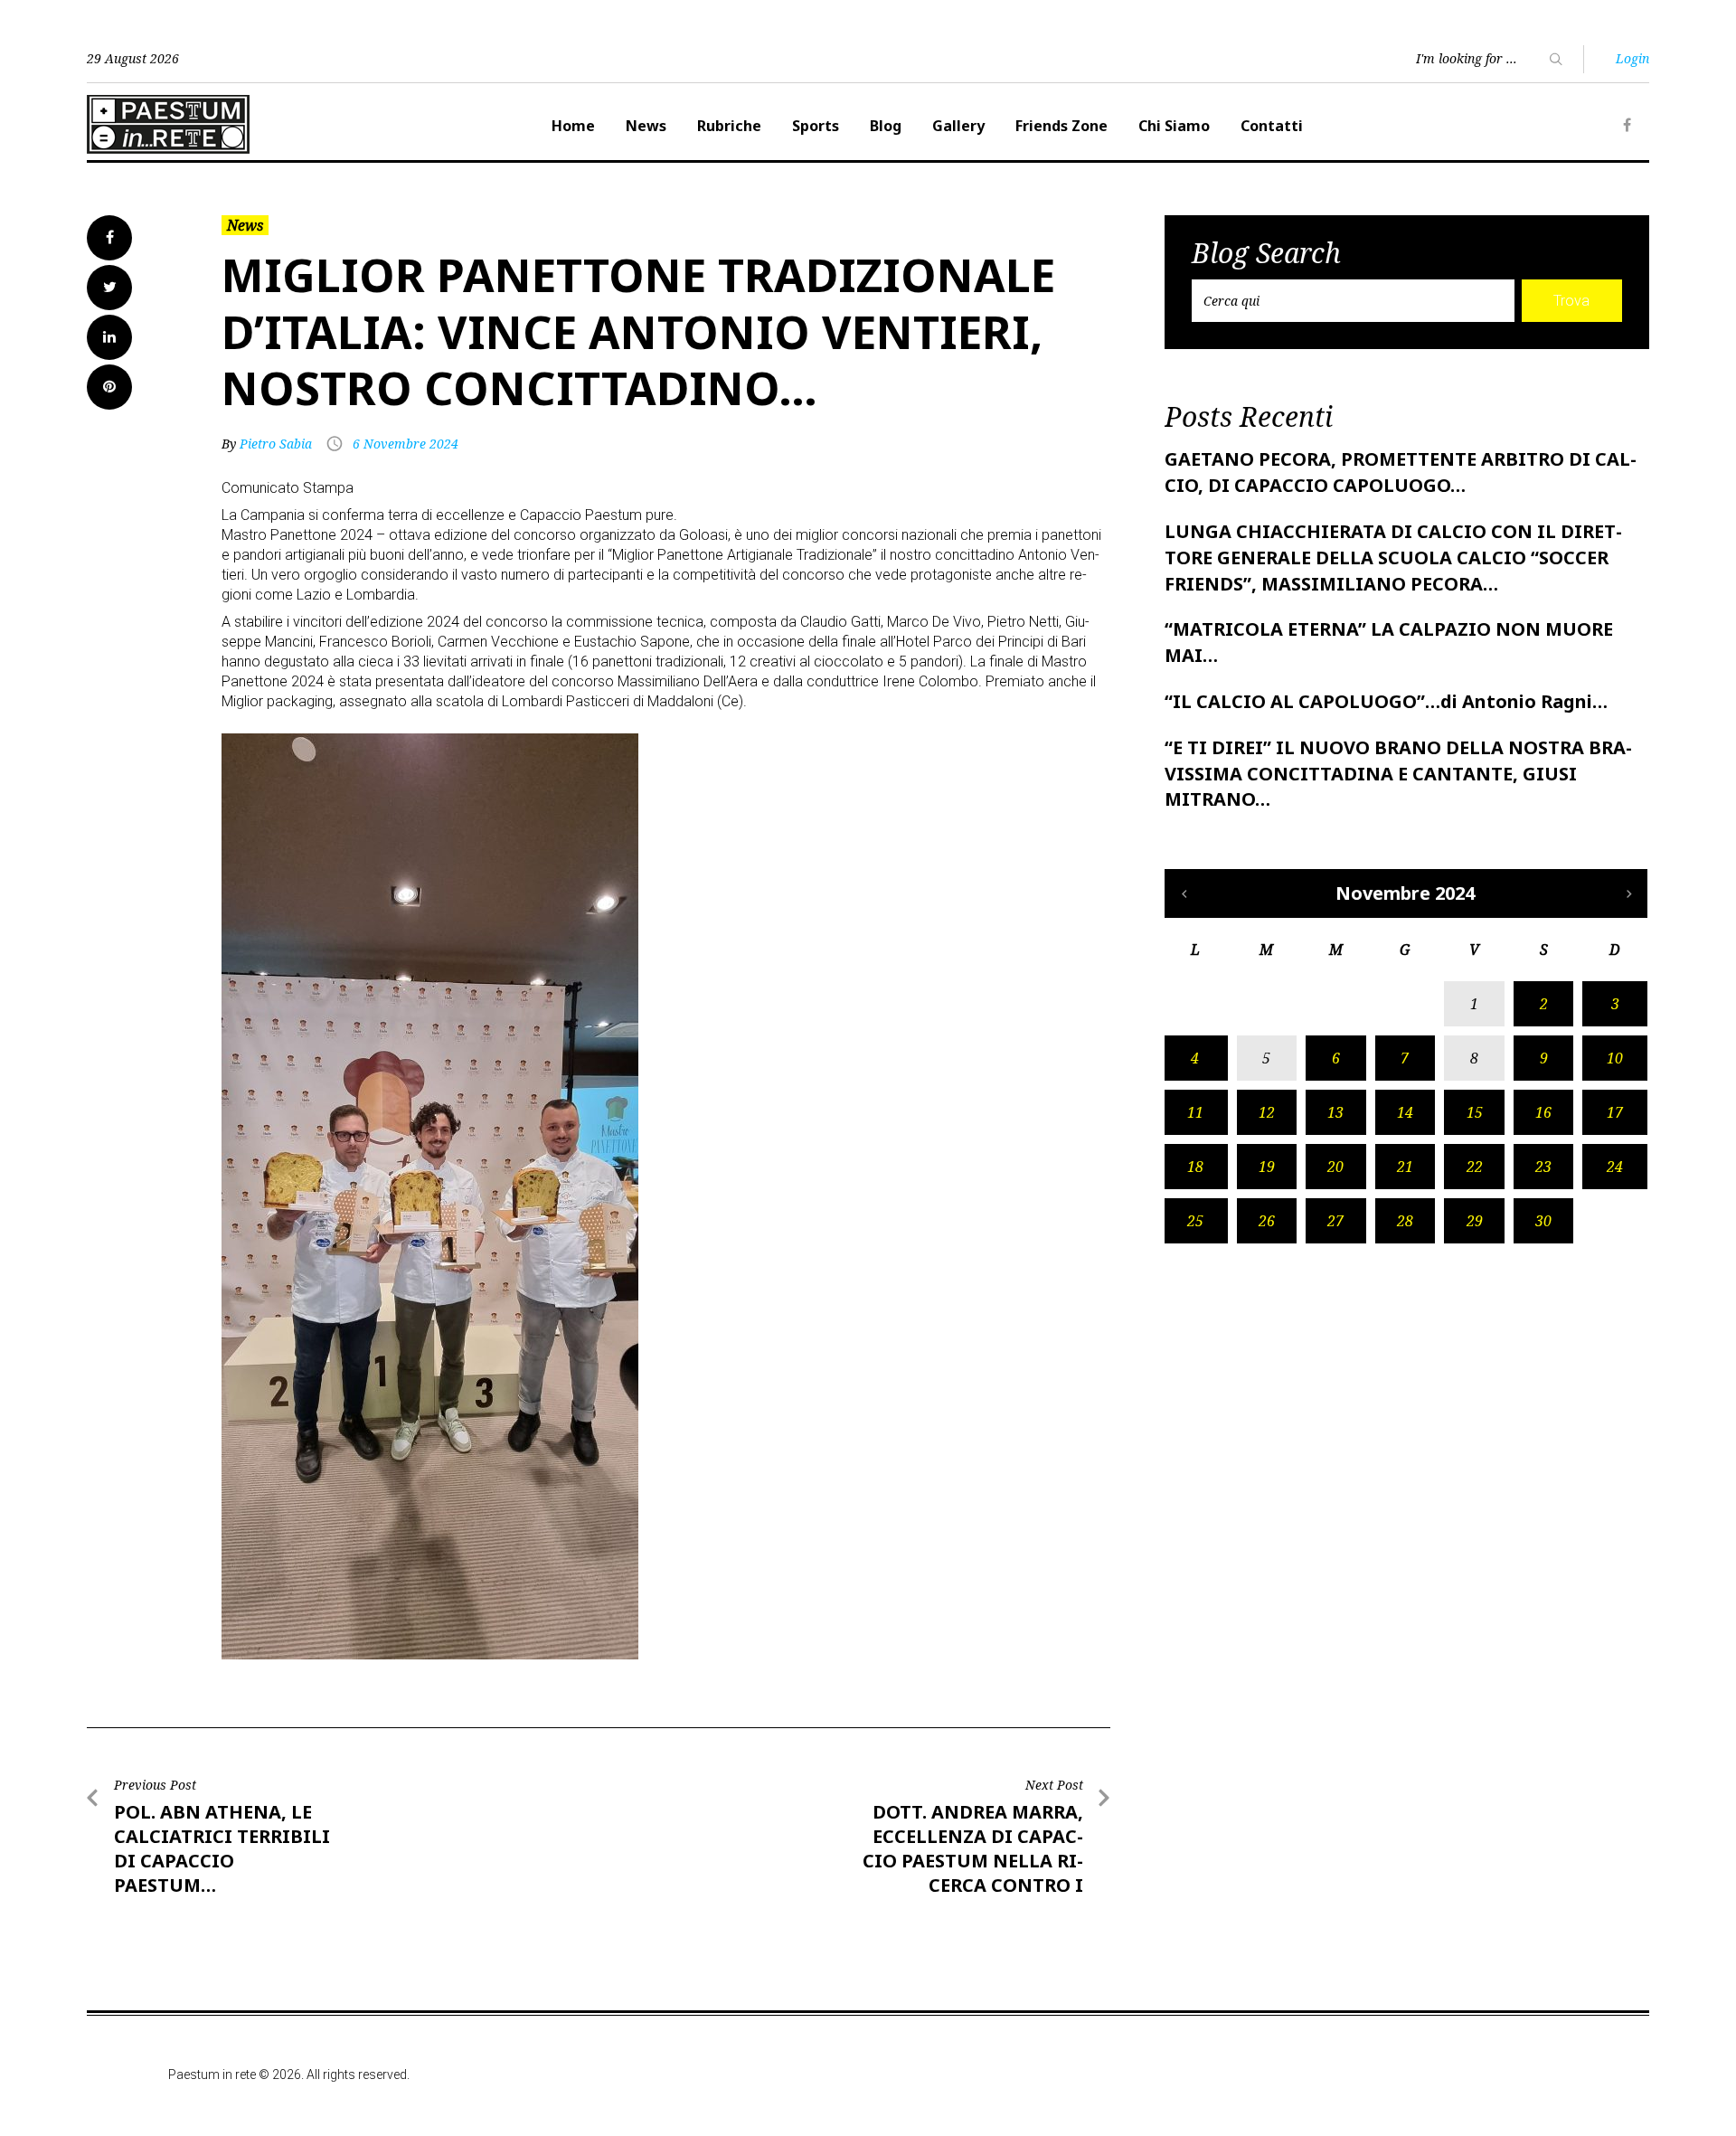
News (646, 126)
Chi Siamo (1174, 126)
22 (1475, 1167)
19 (1267, 1167)
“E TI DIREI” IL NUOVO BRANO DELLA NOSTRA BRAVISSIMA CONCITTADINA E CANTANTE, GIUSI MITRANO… (1398, 774)
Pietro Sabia (276, 444)
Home (573, 126)
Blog (886, 126)
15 (1475, 1112)
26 (1267, 1221)
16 (1543, 1112)
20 (1335, 1167)
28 (1405, 1221)
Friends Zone (1061, 126)
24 (1615, 1167)
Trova (1571, 301)
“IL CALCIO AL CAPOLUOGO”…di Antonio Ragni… (1386, 701)
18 (1195, 1167)
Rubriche (729, 126)
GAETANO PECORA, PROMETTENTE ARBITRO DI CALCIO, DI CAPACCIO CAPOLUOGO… (1401, 472)
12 (1267, 1112)
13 (1335, 1112)
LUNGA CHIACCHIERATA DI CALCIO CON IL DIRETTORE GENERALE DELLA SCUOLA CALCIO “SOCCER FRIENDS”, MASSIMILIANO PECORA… (1393, 558)
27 (1335, 1221)
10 (1615, 1058)
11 (1195, 1112)
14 (1405, 1112)
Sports (816, 126)
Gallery (958, 126)
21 (1405, 1167)
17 (1615, 1112)
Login (1632, 58)
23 (1543, 1167)
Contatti (1272, 126)
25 (1195, 1221)
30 (1543, 1221)
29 (1475, 1221)
